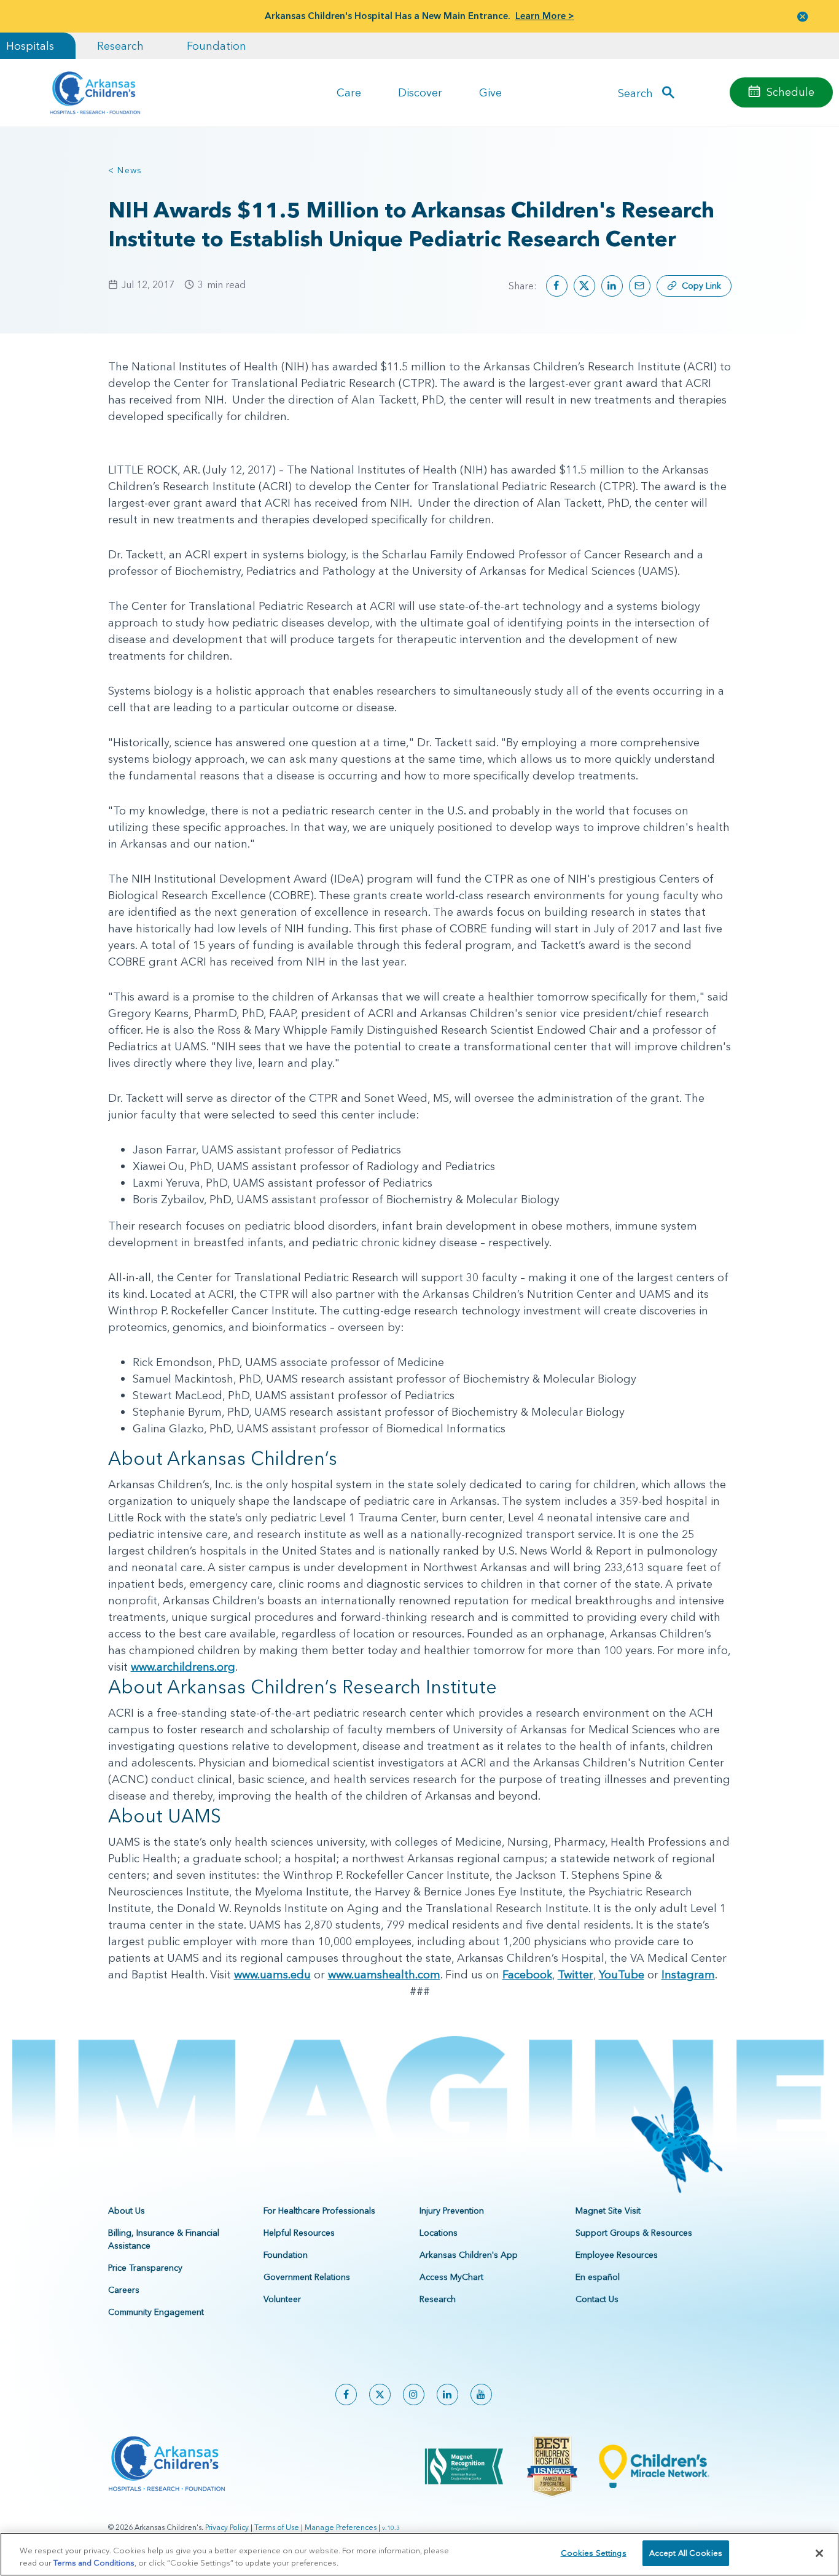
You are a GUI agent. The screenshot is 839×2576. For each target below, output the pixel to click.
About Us (127, 2211)
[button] (803, 16)
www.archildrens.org (183, 1667)
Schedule (790, 92)
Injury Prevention (452, 2211)
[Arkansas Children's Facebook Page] (346, 2395)
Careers (124, 2290)
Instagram (688, 1974)
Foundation (217, 46)
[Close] (819, 2553)
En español (598, 2277)
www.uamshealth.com (384, 1974)
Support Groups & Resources (634, 2233)
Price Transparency (145, 2268)
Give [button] (490, 92)
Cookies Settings (594, 2553)
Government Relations (307, 2277)
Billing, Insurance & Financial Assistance (164, 2239)
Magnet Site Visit (608, 2211)
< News (125, 170)
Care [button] (349, 92)
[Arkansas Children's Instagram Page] (414, 2395)
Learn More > (545, 16)
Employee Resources (617, 2255)
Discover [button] (420, 92)
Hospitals (30, 46)
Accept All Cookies (686, 2553)
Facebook (527, 1974)
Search (635, 92)
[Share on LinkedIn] (612, 286)
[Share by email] (640, 286)
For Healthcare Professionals (319, 2211)
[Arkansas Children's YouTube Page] (481, 2395)
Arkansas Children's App (469, 2255)
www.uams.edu (272, 1974)
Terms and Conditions (94, 2562)
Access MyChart (451, 2277)
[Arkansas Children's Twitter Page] (380, 2395)
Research (120, 46)
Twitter (576, 1974)
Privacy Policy (227, 2527)
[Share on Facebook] (557, 286)
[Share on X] (584, 286)
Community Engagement (156, 2312)
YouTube (622, 1974)
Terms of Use (277, 2527)
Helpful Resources (299, 2233)
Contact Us (597, 2299)
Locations (439, 2233)
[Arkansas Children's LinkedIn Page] (447, 2395)
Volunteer (282, 2299)
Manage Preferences (341, 2527)
